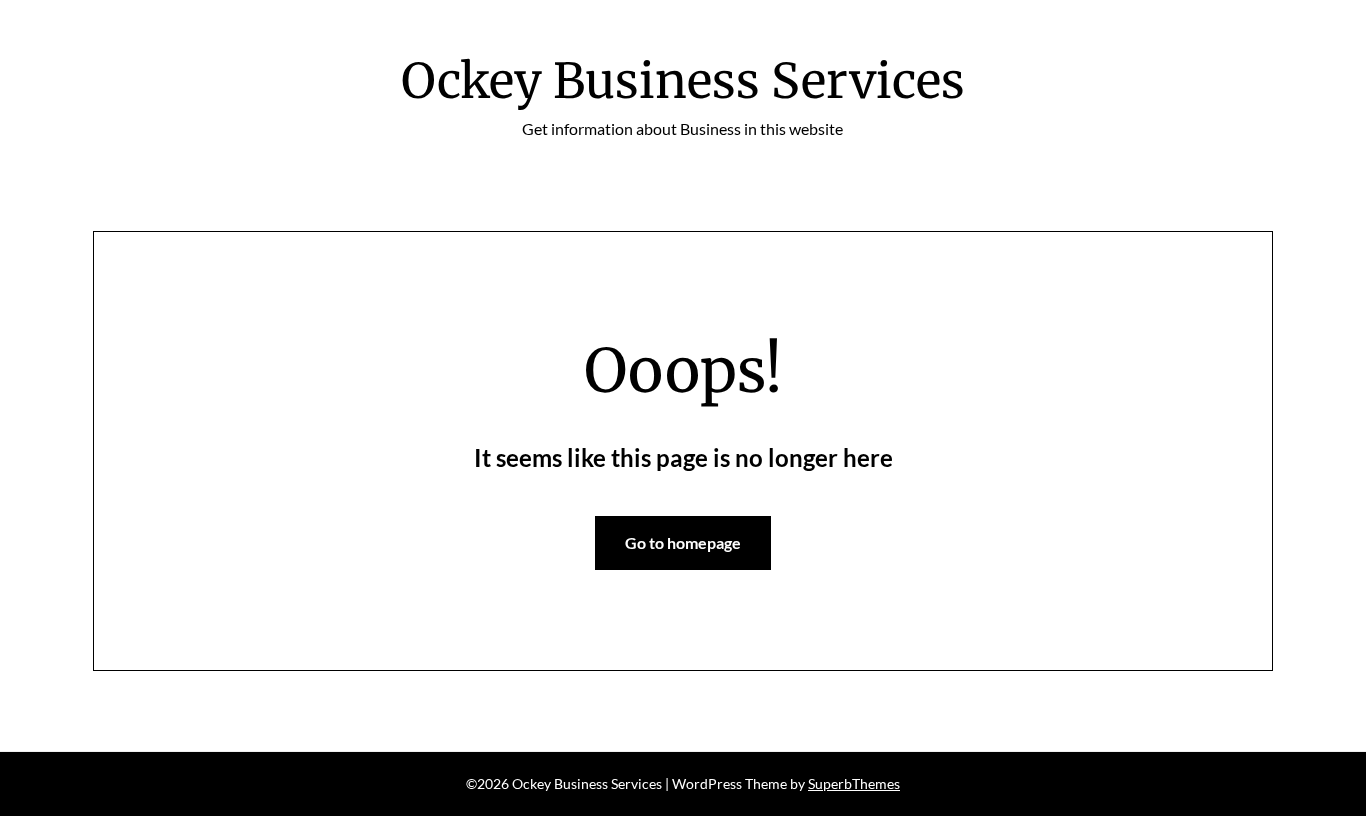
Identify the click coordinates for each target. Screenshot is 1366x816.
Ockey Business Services (683, 81)
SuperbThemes (854, 783)
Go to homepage (683, 542)
